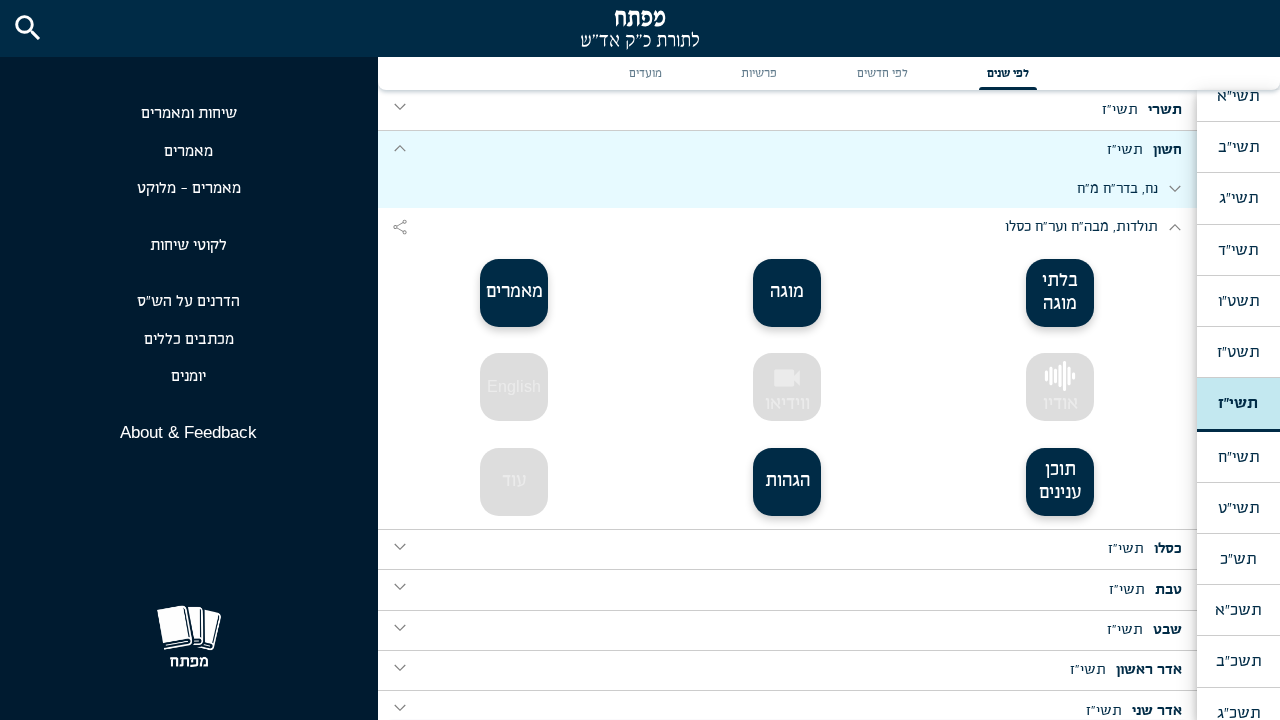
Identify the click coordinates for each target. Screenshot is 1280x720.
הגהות (787, 481)
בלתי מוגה (1060, 292)
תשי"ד (1238, 250)
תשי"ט (1238, 508)
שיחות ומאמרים (189, 113)
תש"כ (1238, 559)
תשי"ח (1238, 457)
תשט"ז (1238, 352)
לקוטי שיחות (188, 245)
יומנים (188, 376)
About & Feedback (188, 432)
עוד (514, 481)
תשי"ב (1238, 147)
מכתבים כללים (189, 339)
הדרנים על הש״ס (188, 301)
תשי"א (1238, 96)
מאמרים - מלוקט (189, 188)
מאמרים (188, 151)
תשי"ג (1238, 198)
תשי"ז (1238, 403)
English (514, 386)
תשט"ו (1238, 301)
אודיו (1060, 404)
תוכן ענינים (1060, 481)
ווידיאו (787, 388)
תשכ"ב (1238, 661)
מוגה (787, 292)
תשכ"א (1238, 610)
